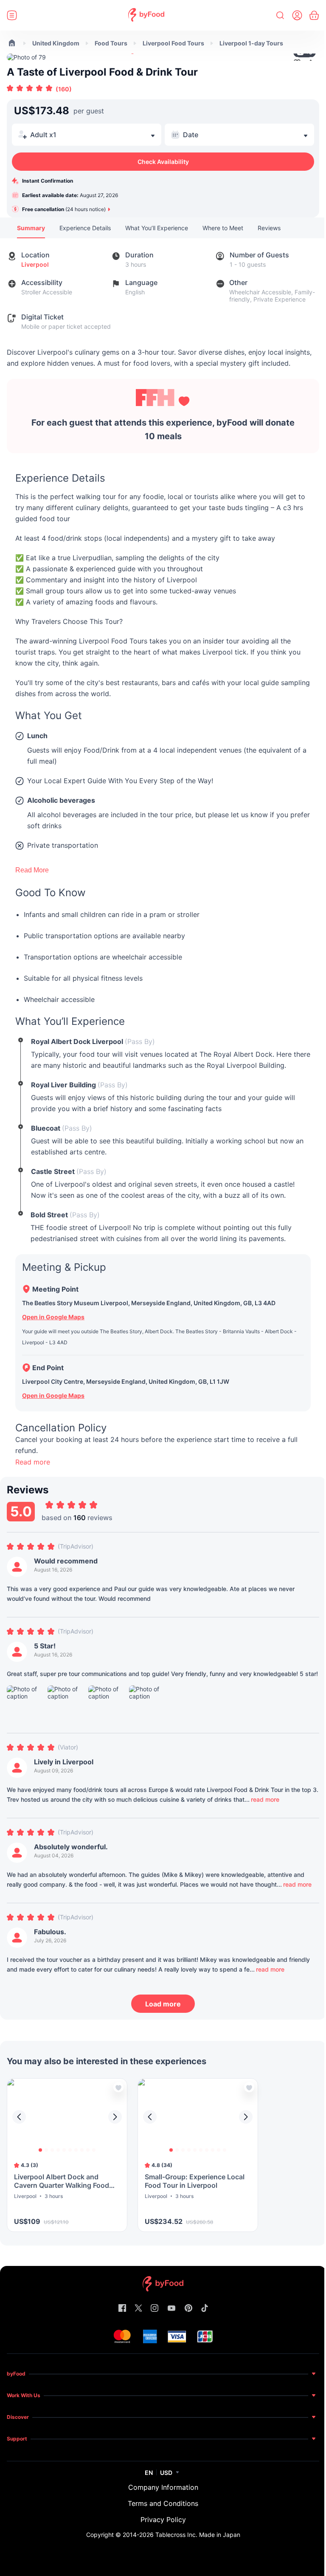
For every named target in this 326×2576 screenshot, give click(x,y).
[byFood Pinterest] (188, 2309)
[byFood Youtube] (171, 2309)
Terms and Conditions (163, 2503)
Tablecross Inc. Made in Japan (198, 2535)
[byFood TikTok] (205, 2309)
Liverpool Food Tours (173, 43)
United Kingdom (56, 43)
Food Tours (111, 43)
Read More (32, 870)
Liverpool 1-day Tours (251, 43)
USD (166, 2473)
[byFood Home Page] (146, 16)
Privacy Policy (163, 2520)
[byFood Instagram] (155, 2309)
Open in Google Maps (53, 1317)
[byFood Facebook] (122, 2309)
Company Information (163, 2487)
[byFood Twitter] (138, 2309)
